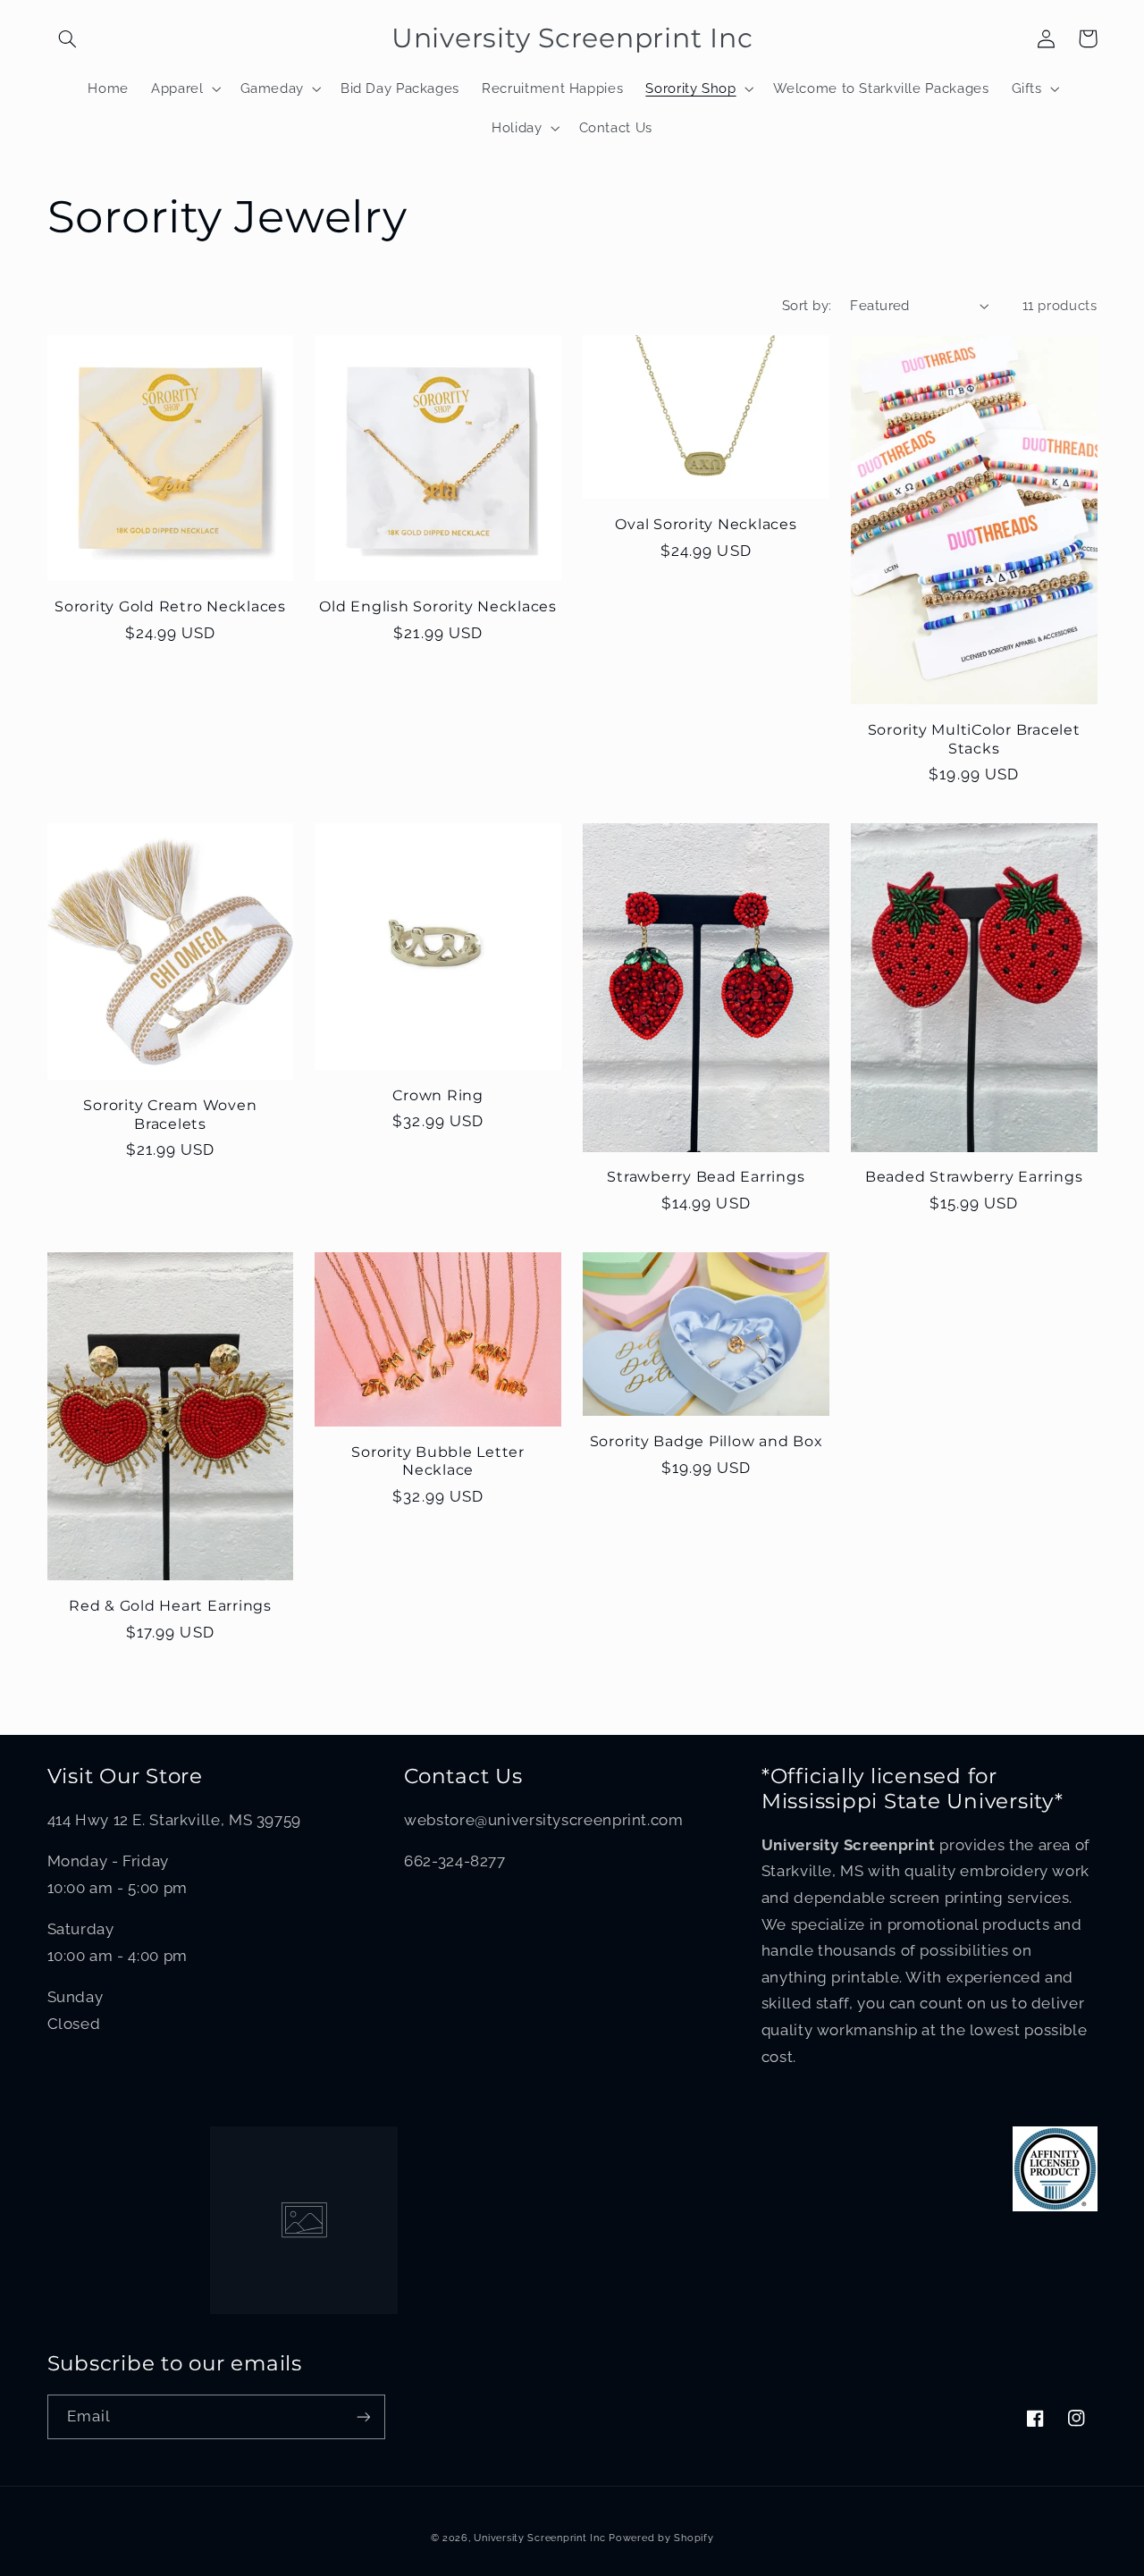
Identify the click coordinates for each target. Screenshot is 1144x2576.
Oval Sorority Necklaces (706, 524)
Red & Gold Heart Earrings (170, 1605)
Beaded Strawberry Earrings (974, 1176)
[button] (68, 38)
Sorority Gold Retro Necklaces (170, 606)
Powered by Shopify (661, 2538)
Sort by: (807, 305)
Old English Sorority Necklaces (438, 606)
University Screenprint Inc (539, 2538)
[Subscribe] (363, 2416)
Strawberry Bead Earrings (706, 1176)
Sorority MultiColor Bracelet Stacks (974, 738)
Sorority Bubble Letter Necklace (438, 1461)
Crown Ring (438, 1095)
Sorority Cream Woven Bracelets (170, 1114)
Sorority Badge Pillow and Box (707, 1441)
